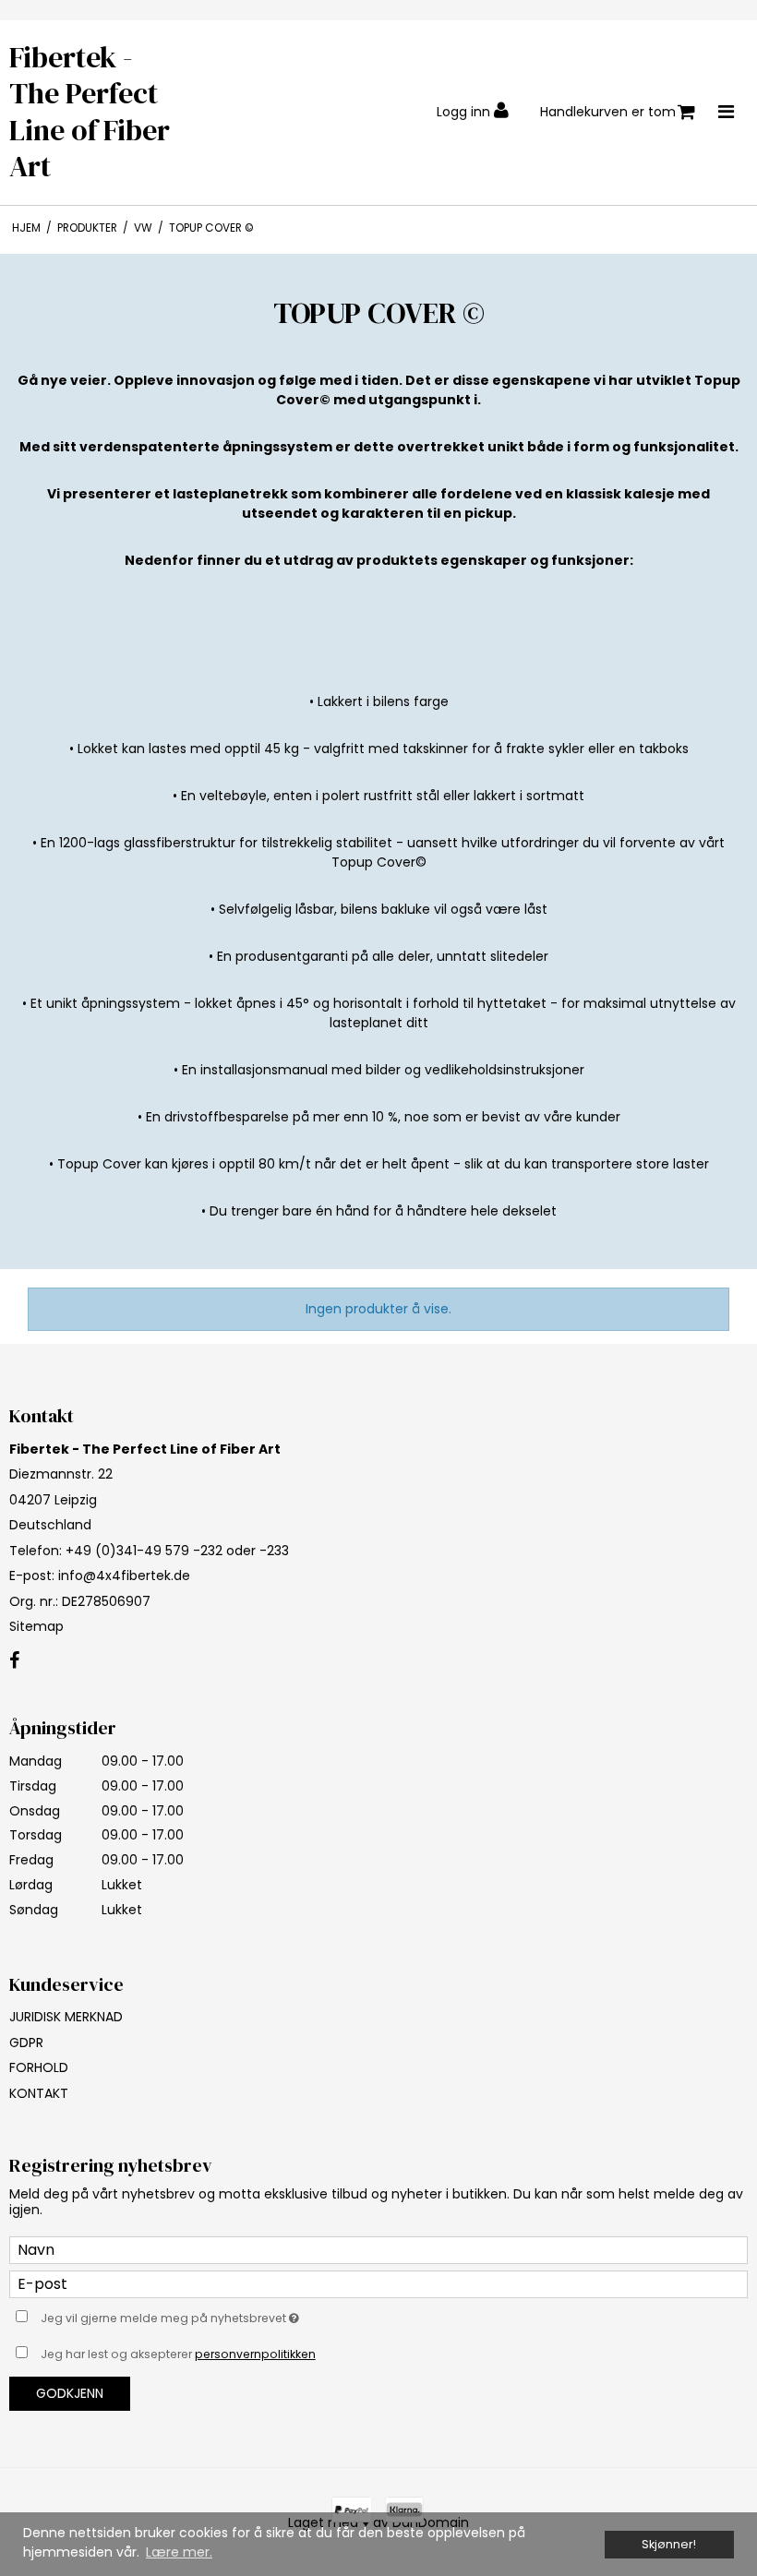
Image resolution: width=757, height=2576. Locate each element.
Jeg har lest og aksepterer (178, 2354)
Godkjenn (70, 2393)
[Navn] (378, 2249)
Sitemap (36, 1626)
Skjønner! (669, 2544)
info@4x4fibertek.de (124, 1576)
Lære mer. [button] (179, 2552)
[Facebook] (14, 1661)
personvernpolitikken (255, 2354)
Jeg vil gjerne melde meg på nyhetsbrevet (216, 2316)
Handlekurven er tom (608, 112)
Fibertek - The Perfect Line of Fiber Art (90, 113)
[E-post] (378, 2283)
